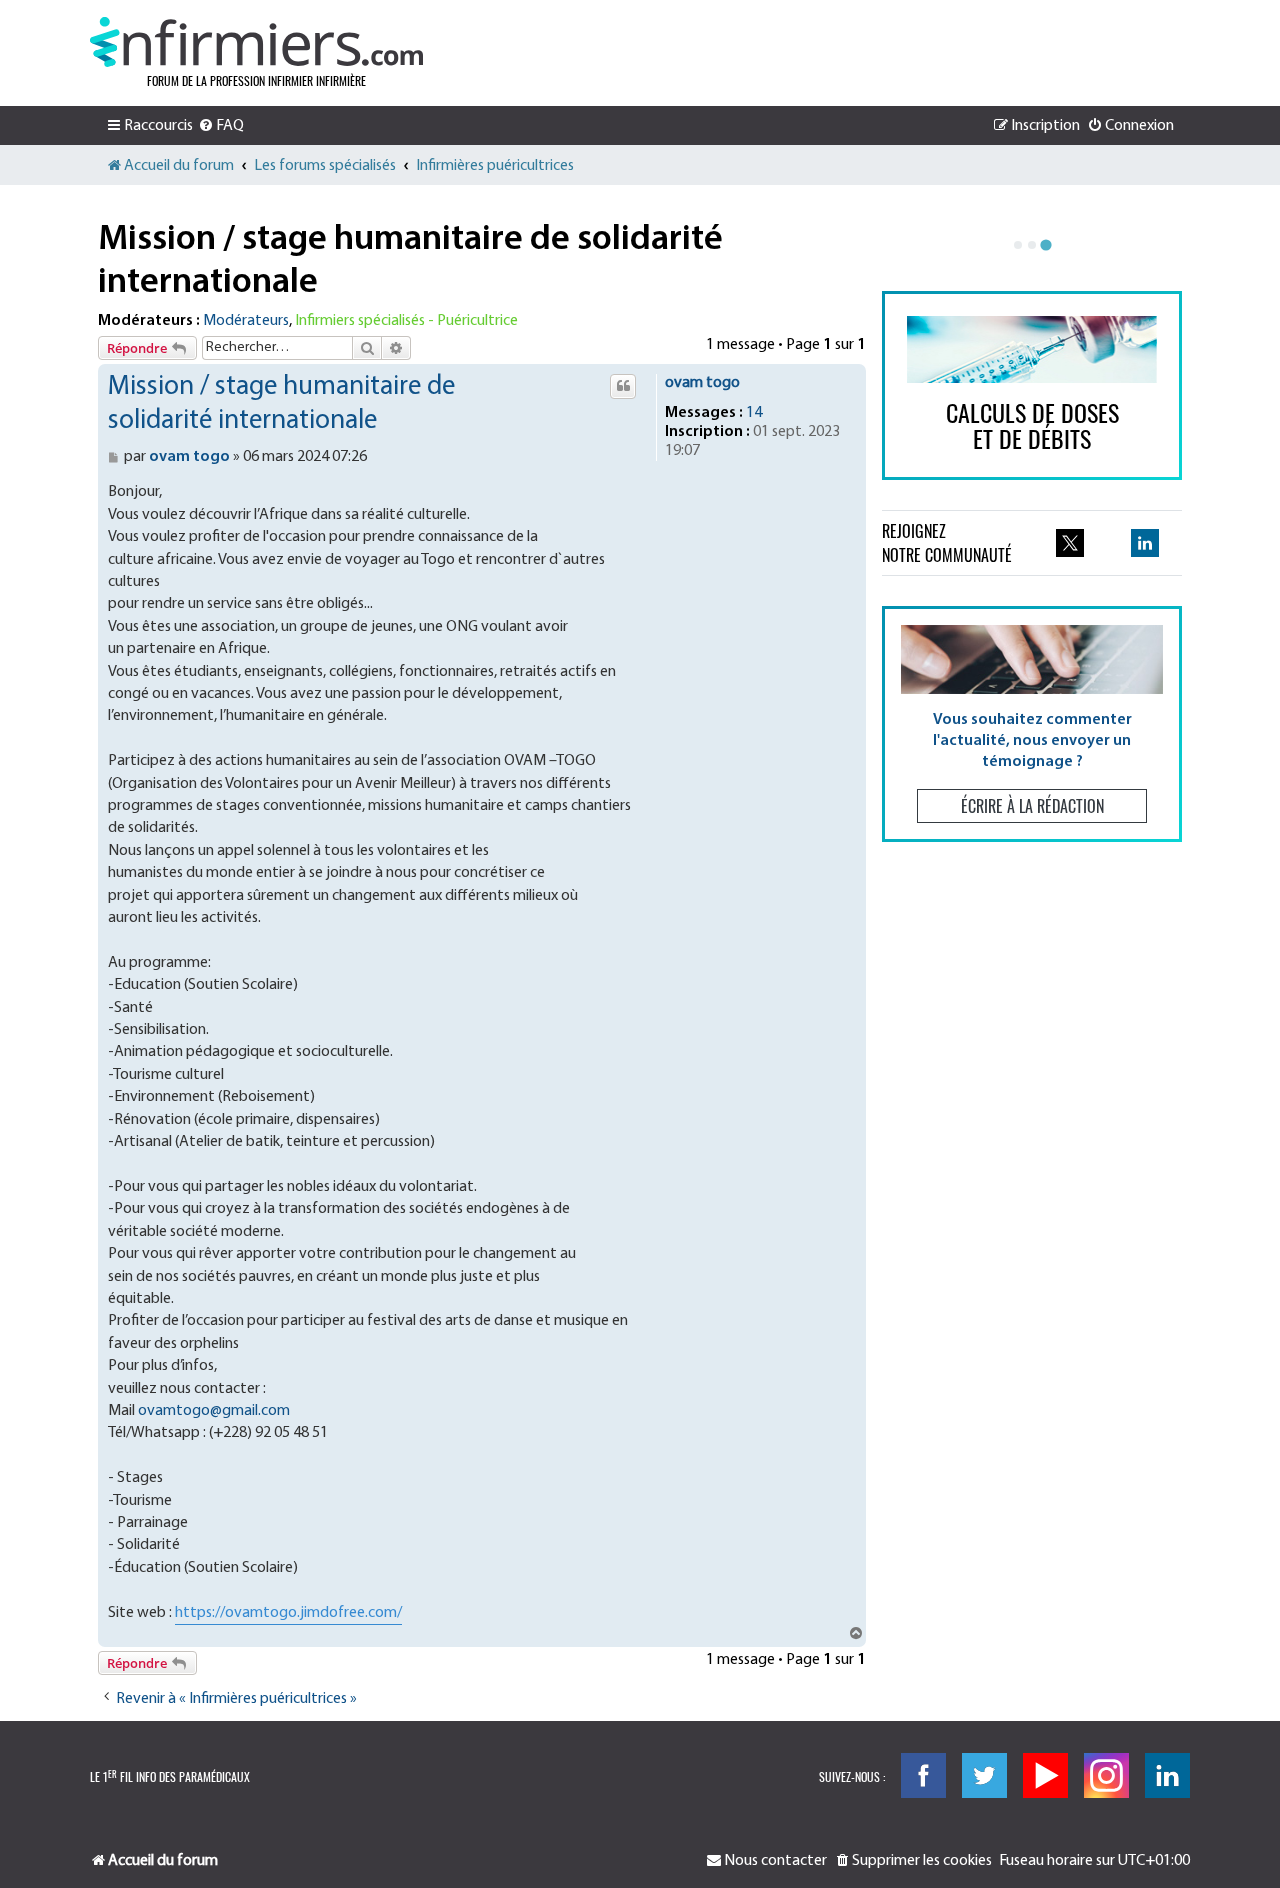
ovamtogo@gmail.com (214, 1411)
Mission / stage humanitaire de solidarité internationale (410, 261)
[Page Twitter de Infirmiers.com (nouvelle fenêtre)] (1070, 543)
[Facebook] (923, 1775)
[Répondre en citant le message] (623, 386)
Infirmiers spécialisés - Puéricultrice (406, 321)
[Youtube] (1045, 1775)
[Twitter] (984, 1775)
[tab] (1018, 245)
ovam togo (702, 383)
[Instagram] (1106, 1775)
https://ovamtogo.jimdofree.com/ (288, 1613)
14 (754, 413)
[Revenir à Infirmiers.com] (256, 42)
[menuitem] (221, 126)
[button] (1032, 723)
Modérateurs (246, 321)
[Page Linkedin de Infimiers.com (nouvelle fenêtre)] (1145, 543)
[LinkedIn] (1167, 1775)
